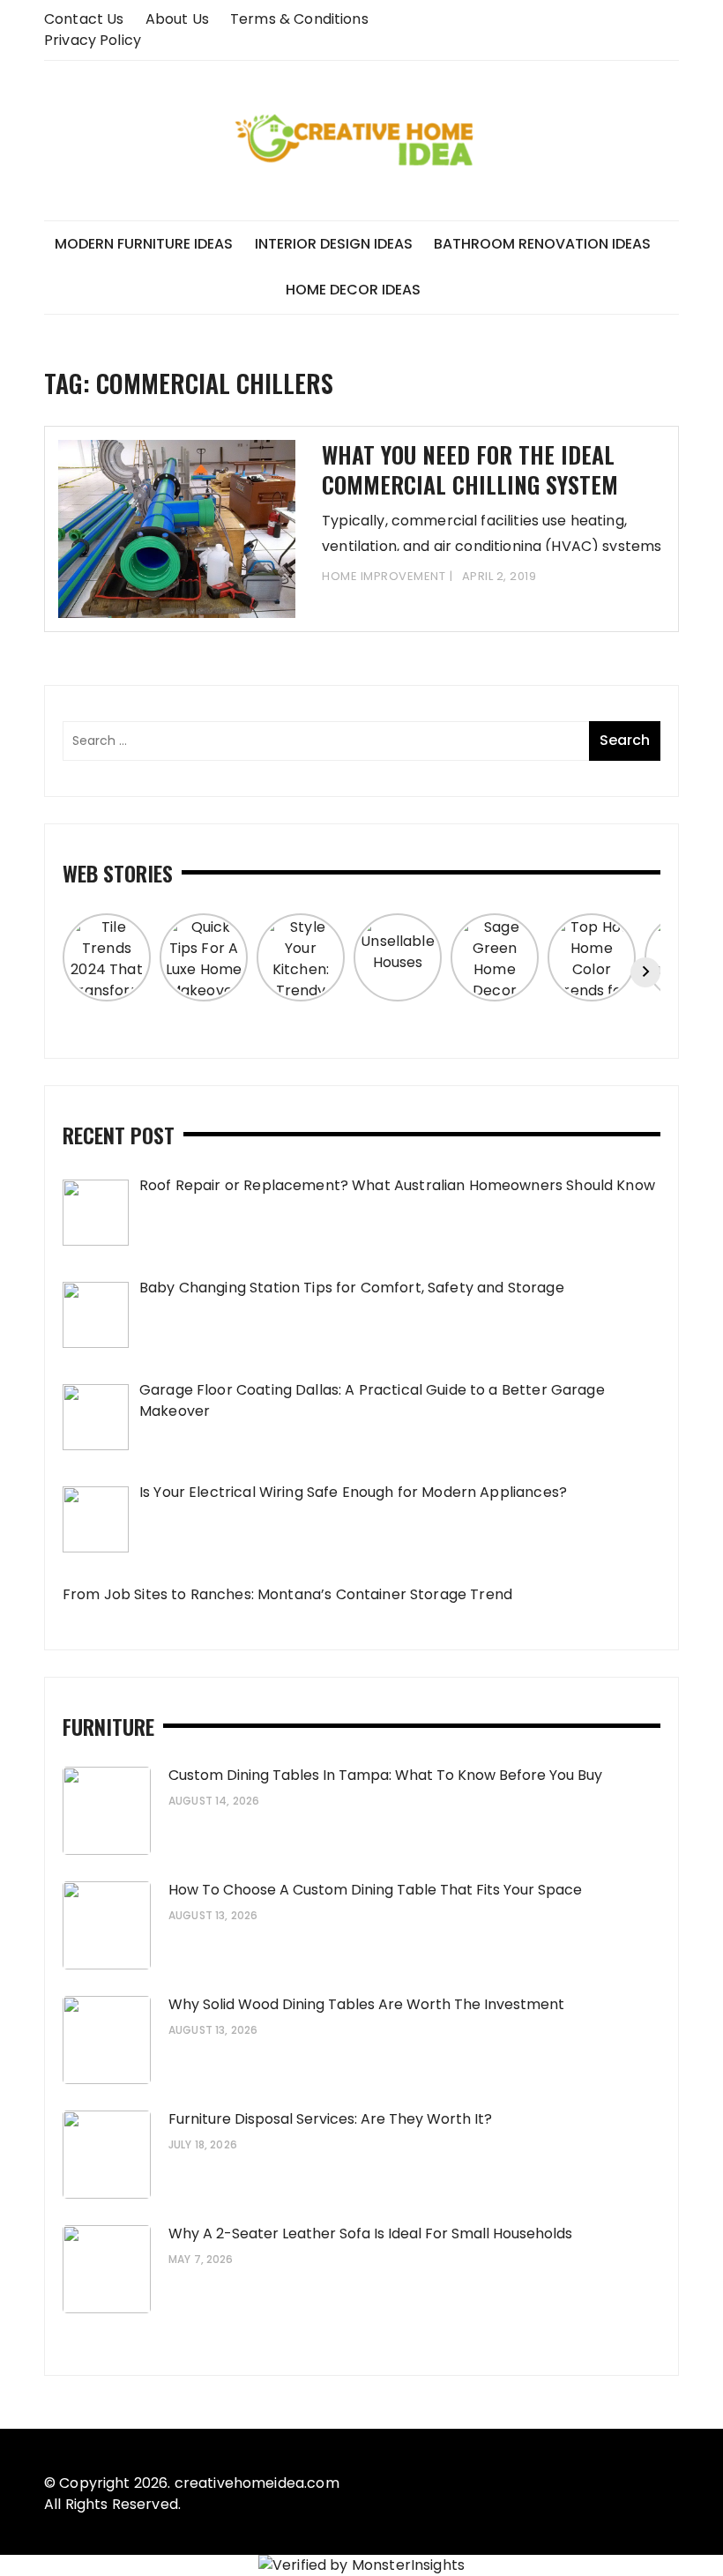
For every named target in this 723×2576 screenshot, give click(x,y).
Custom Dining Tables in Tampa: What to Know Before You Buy (385, 1775)
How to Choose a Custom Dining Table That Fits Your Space (375, 1890)
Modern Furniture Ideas (144, 244)
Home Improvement (384, 576)
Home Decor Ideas (353, 290)
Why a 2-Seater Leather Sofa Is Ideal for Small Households (370, 2234)
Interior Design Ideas (334, 244)
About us (177, 19)
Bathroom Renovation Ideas (542, 244)
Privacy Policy (93, 40)
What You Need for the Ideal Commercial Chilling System (470, 469)
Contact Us (84, 19)
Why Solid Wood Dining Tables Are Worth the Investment (366, 2004)
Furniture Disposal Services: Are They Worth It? (330, 2119)
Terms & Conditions (299, 19)
